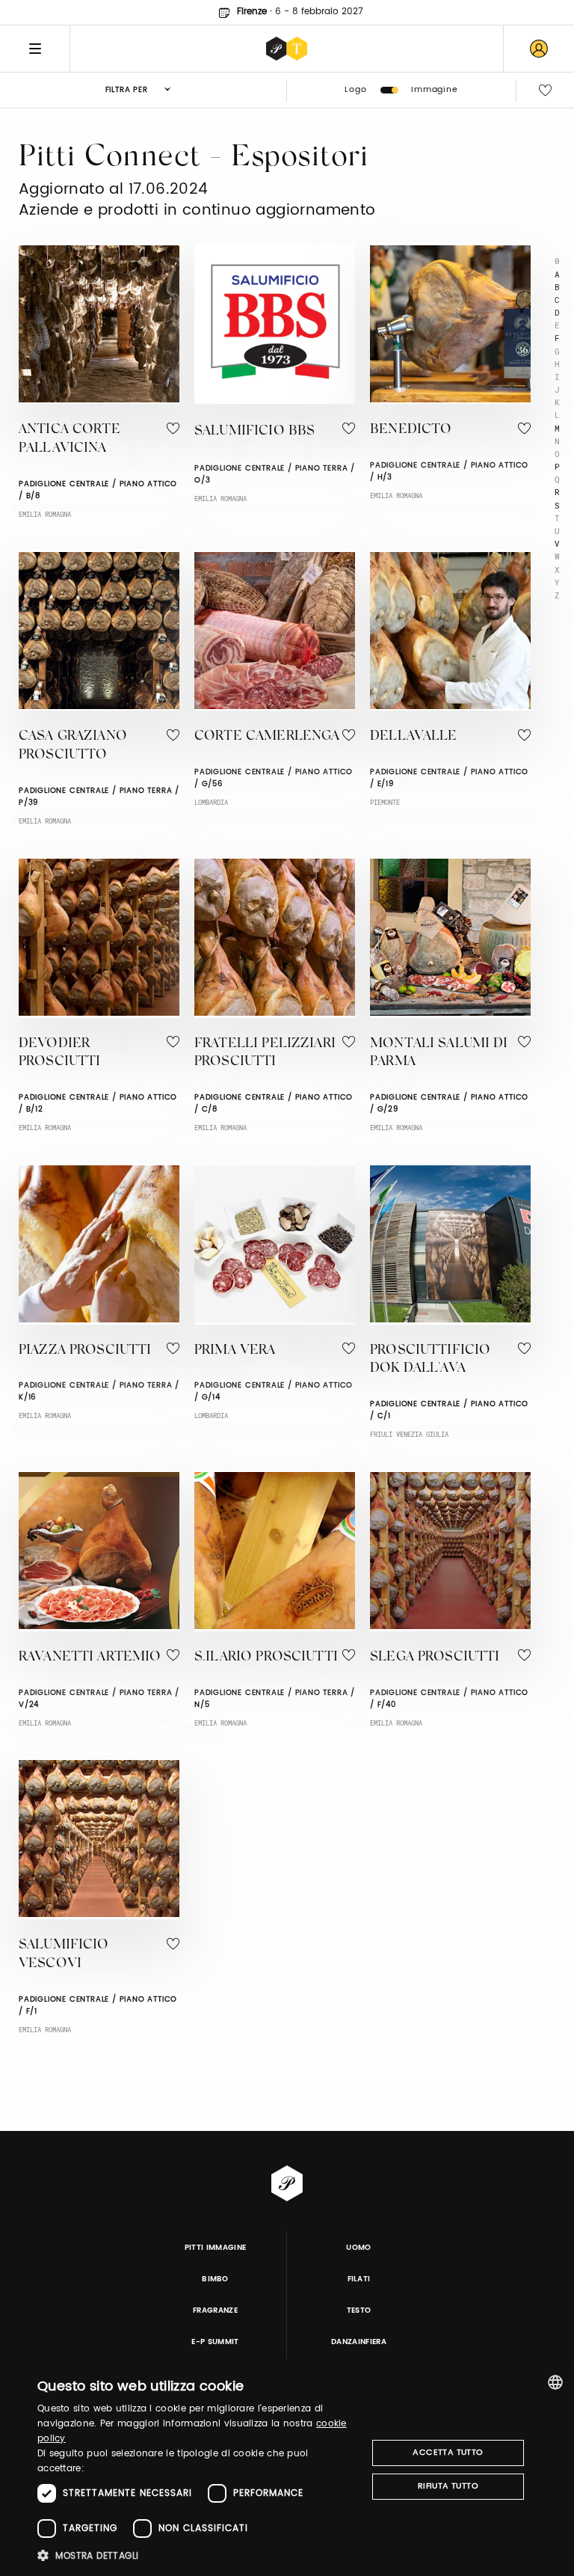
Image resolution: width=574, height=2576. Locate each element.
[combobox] (555, 2382)
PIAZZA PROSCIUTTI (85, 1351)
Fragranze (215, 2310)
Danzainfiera (359, 2342)
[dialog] (287, 2470)
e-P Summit (215, 2342)
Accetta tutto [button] (448, 2453)
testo (359, 2310)
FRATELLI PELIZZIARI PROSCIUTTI (265, 1054)
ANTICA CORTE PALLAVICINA (70, 439)
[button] (197, 2555)
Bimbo (215, 2279)
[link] (539, 49)
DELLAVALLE (414, 737)
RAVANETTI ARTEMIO (90, 1657)
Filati (359, 2279)
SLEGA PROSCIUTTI (435, 1657)
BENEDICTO (411, 430)
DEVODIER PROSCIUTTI (60, 1054)
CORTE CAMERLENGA (267, 737)
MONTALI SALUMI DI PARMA (439, 1054)
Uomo (358, 2248)
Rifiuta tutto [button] (448, 2486)
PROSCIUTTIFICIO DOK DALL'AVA (430, 1360)
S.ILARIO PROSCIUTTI (266, 1657)
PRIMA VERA (235, 1351)
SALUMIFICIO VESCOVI (64, 1955)
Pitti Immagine (216, 2248)
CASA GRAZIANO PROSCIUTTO (73, 746)
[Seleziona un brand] (287, 49)
